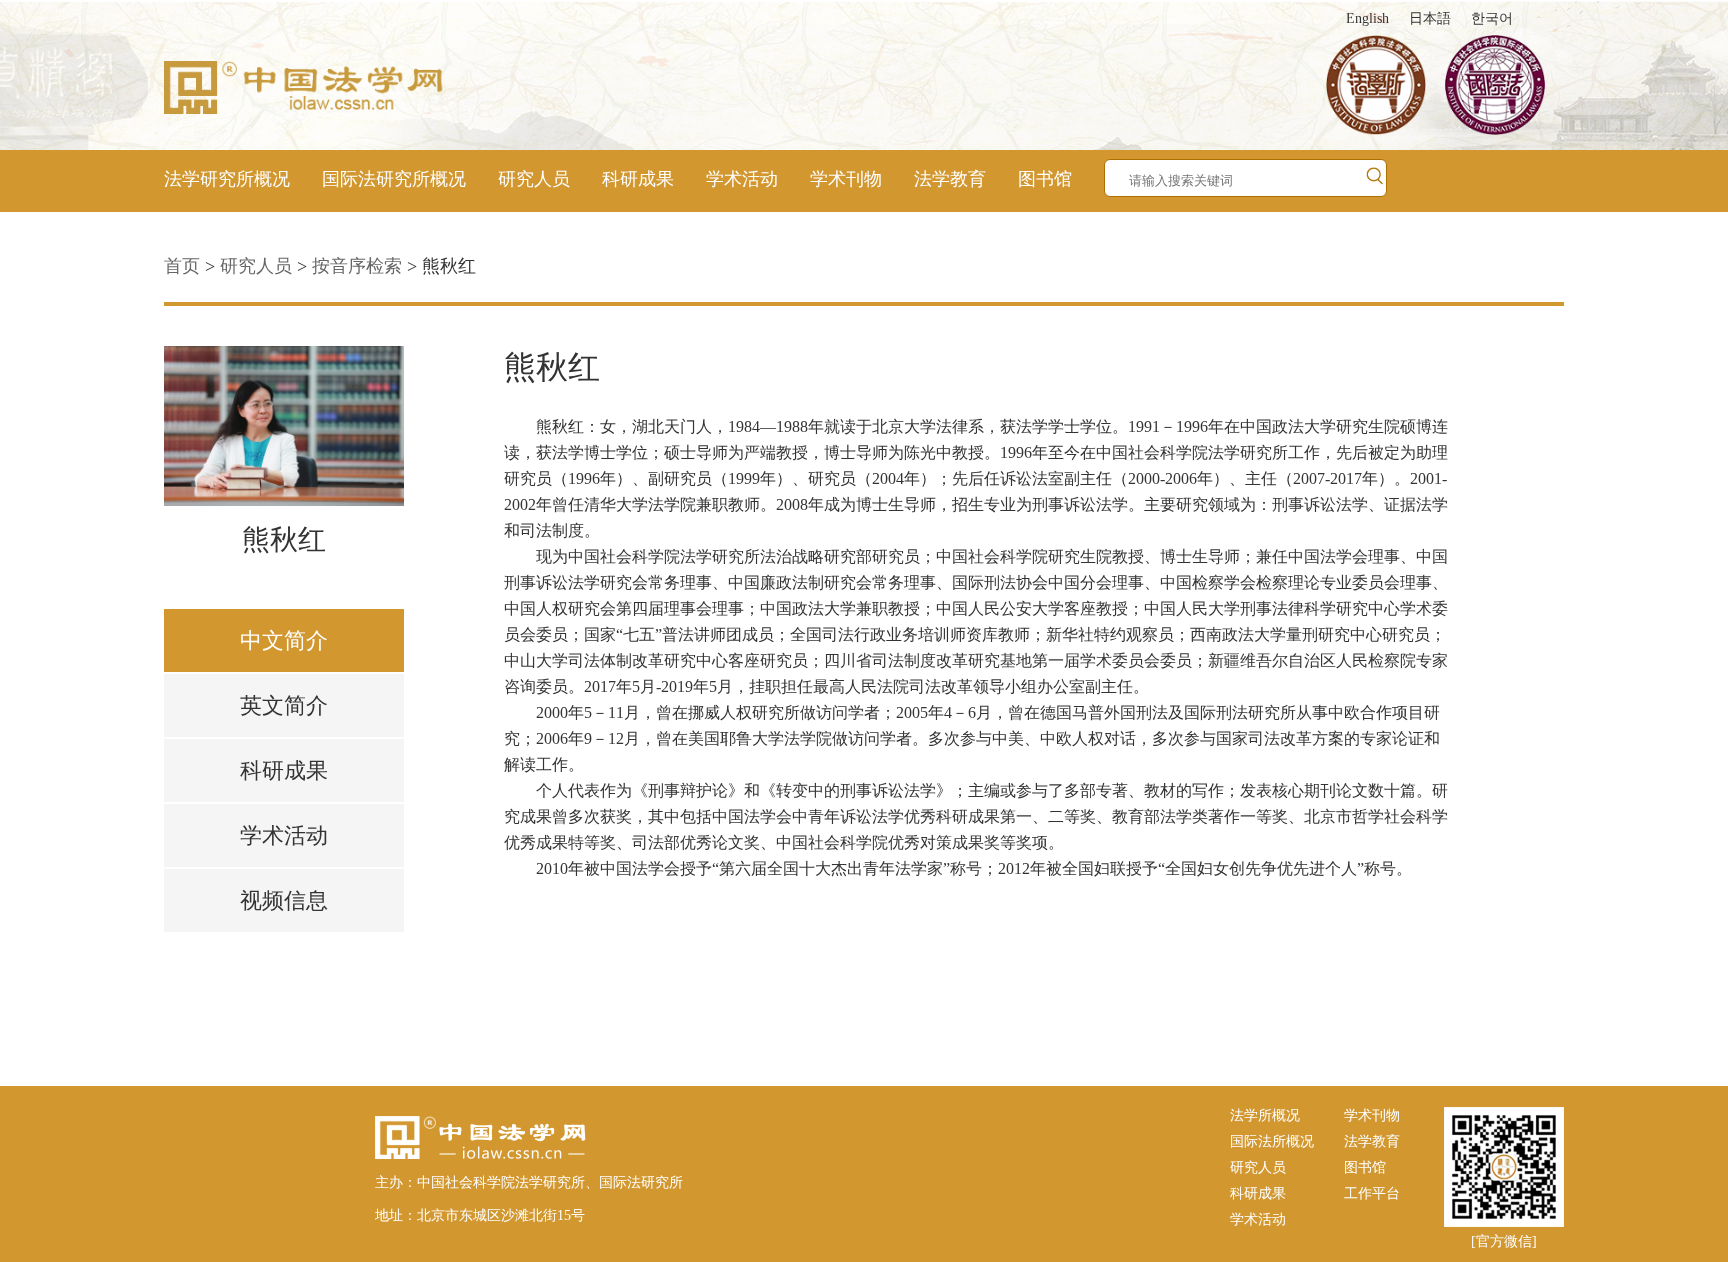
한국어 (1492, 18)
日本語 (1430, 18)
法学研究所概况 (227, 179)
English (1367, 18)
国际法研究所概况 (394, 179)
